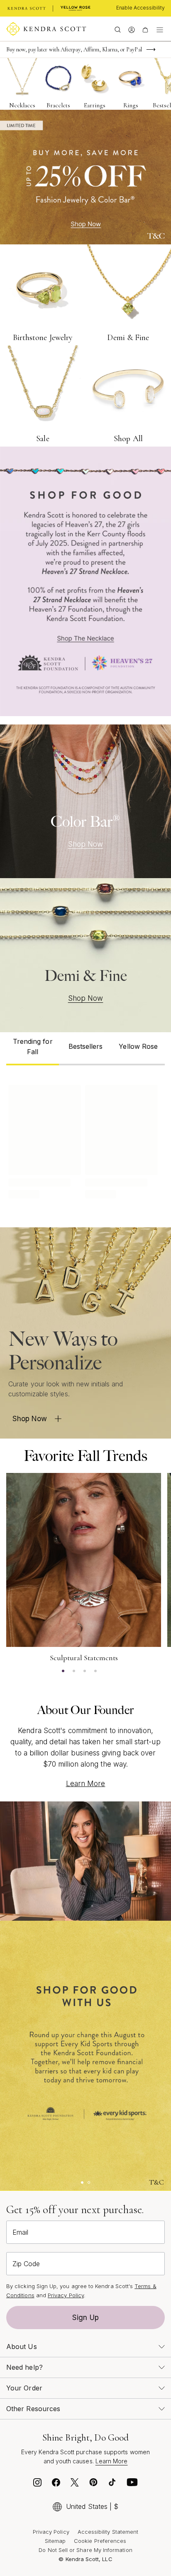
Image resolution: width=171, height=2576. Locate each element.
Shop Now (86, 844)
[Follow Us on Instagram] (37, 2484)
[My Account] (131, 29)
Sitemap (55, 2541)
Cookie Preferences (100, 2541)
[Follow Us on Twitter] (75, 2484)
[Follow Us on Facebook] (56, 2484)
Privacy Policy (66, 2295)
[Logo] (46, 29)
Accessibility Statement (108, 2532)
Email (20, 2232)
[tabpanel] (85, 1140)
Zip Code (26, 2264)
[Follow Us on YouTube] (132, 2484)
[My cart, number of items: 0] (145, 29)
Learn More (86, 1784)
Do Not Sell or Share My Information (85, 2550)
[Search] (118, 29)
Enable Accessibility (140, 8)
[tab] (33, 1049)
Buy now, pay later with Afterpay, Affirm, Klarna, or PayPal (74, 49)
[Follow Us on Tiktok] (112, 2484)
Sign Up (85, 2318)
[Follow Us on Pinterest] (93, 2484)
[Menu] (160, 29)
